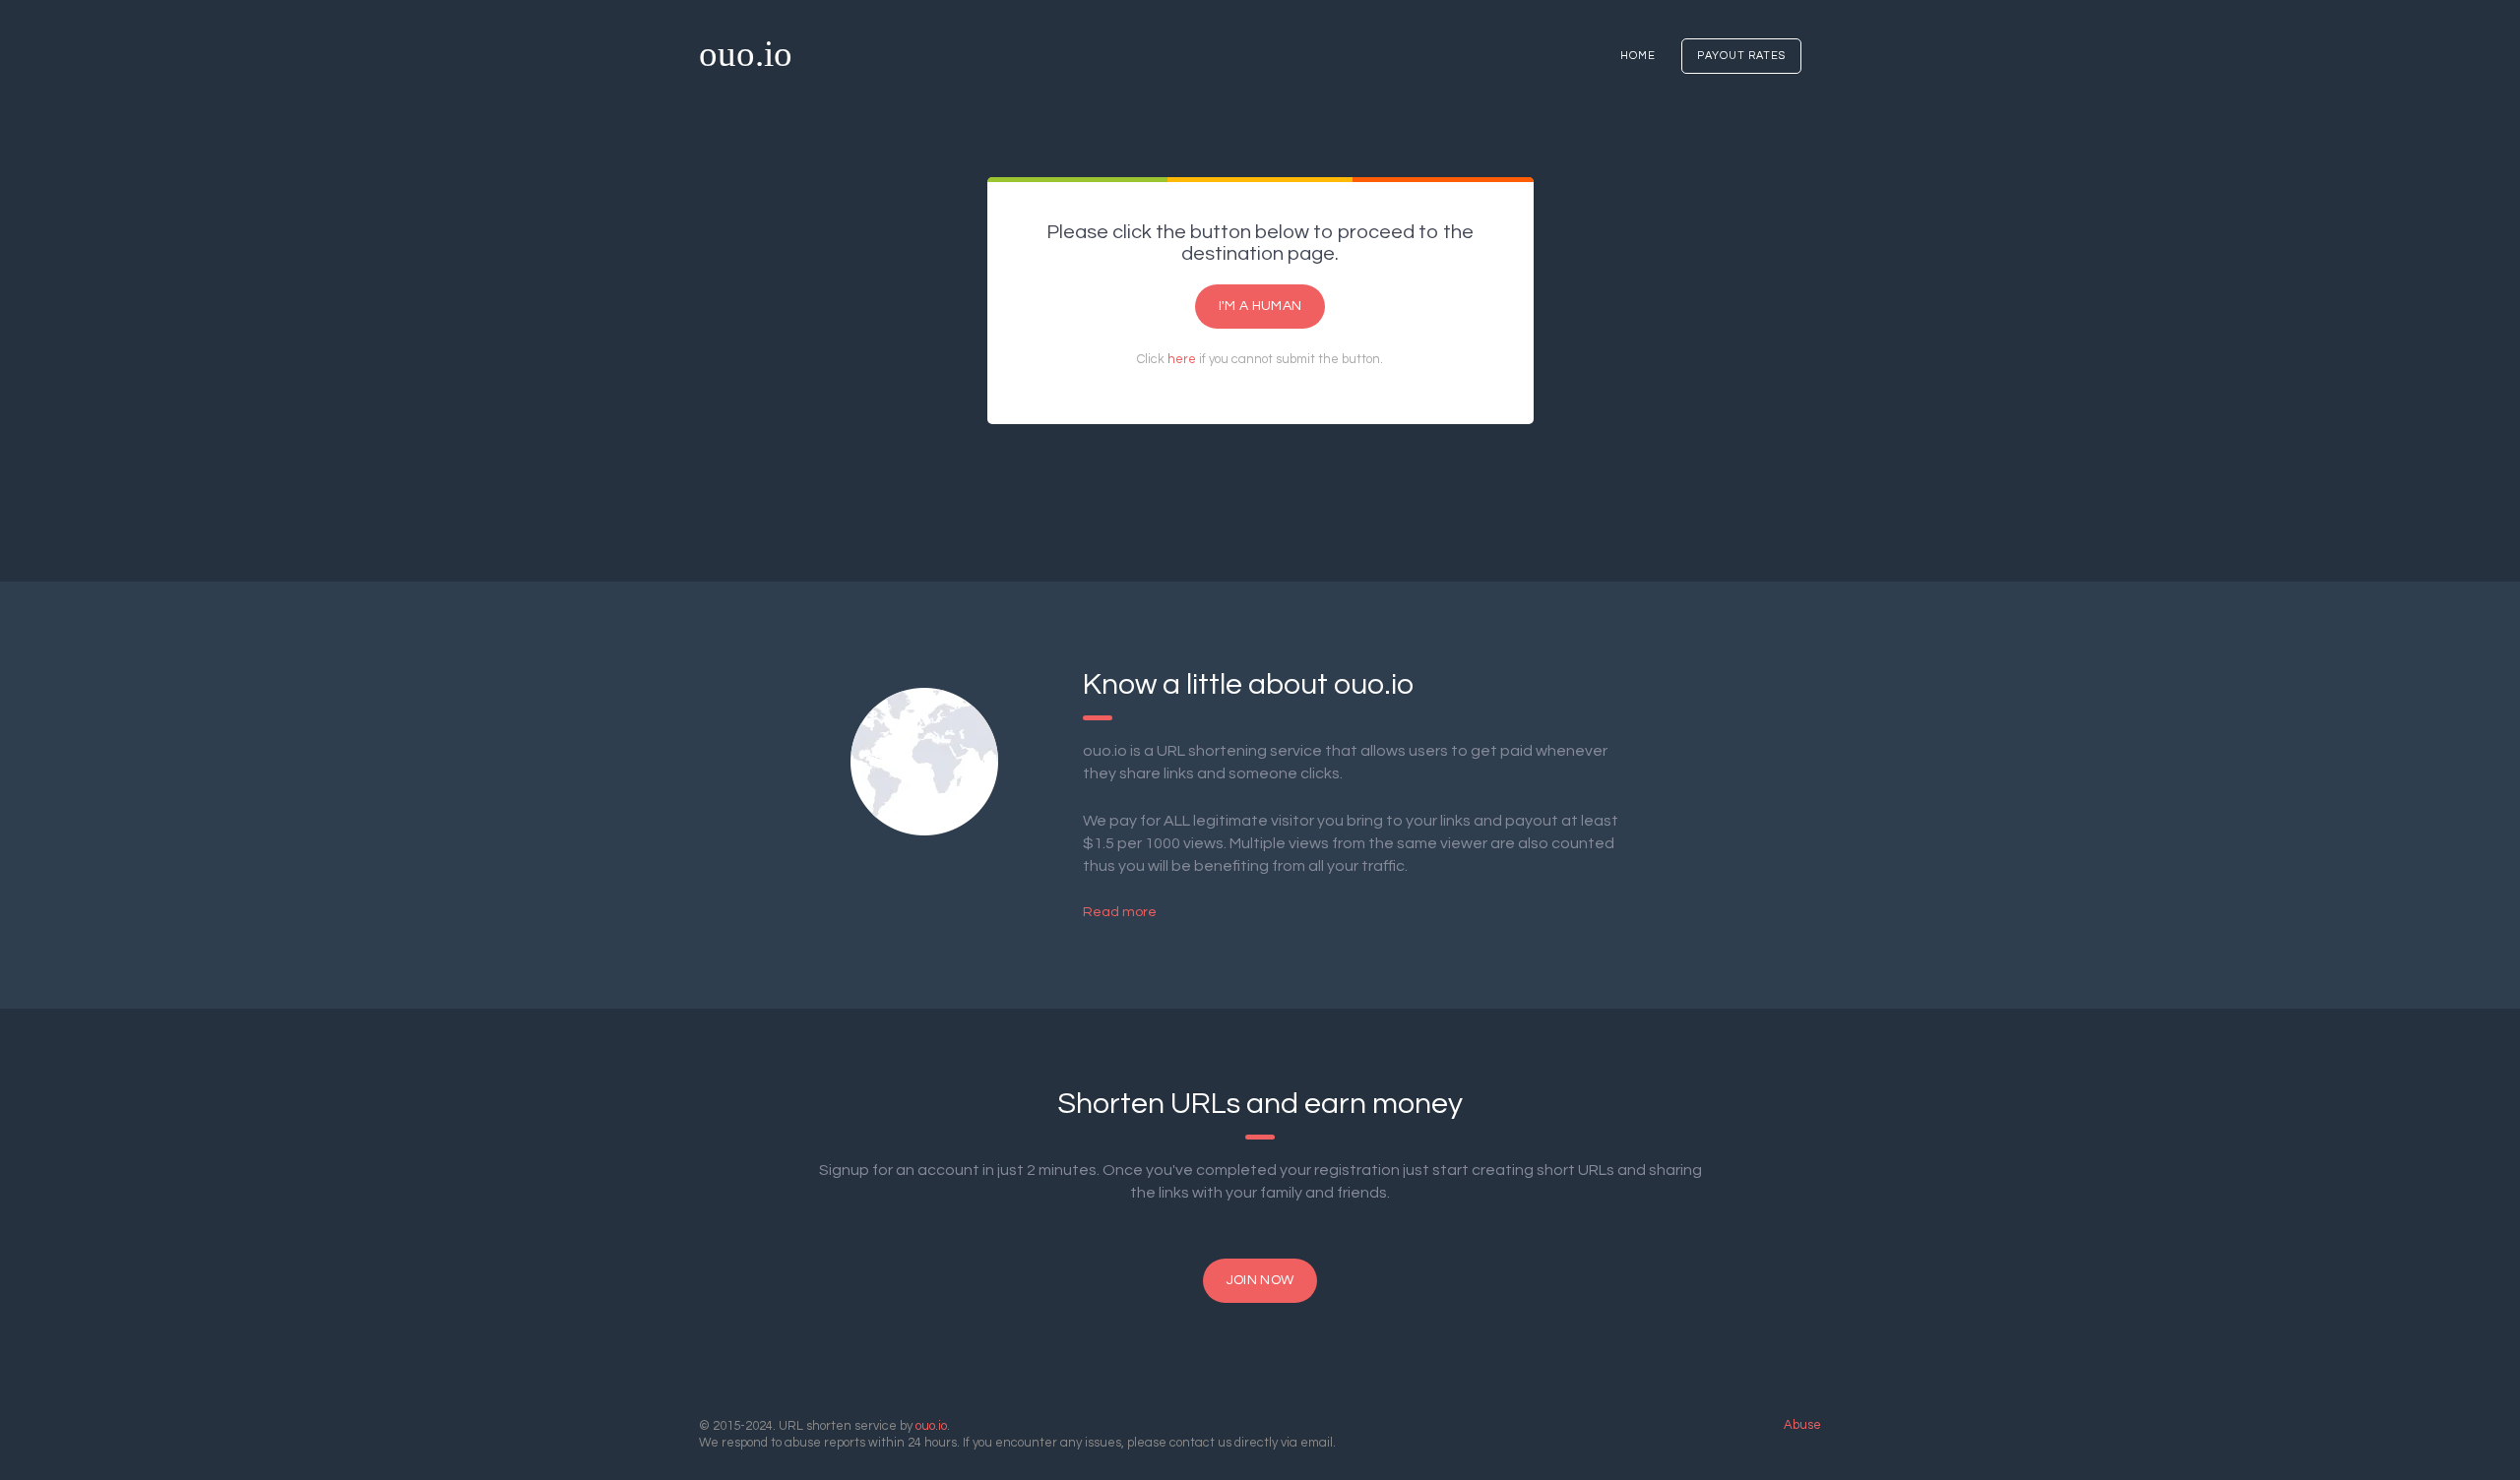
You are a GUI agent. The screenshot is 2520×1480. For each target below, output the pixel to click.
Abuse (1802, 1425)
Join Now (1260, 1280)
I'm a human (1260, 306)
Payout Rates (1741, 56)
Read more (1120, 912)
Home (1638, 56)
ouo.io (746, 54)
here (1182, 359)
